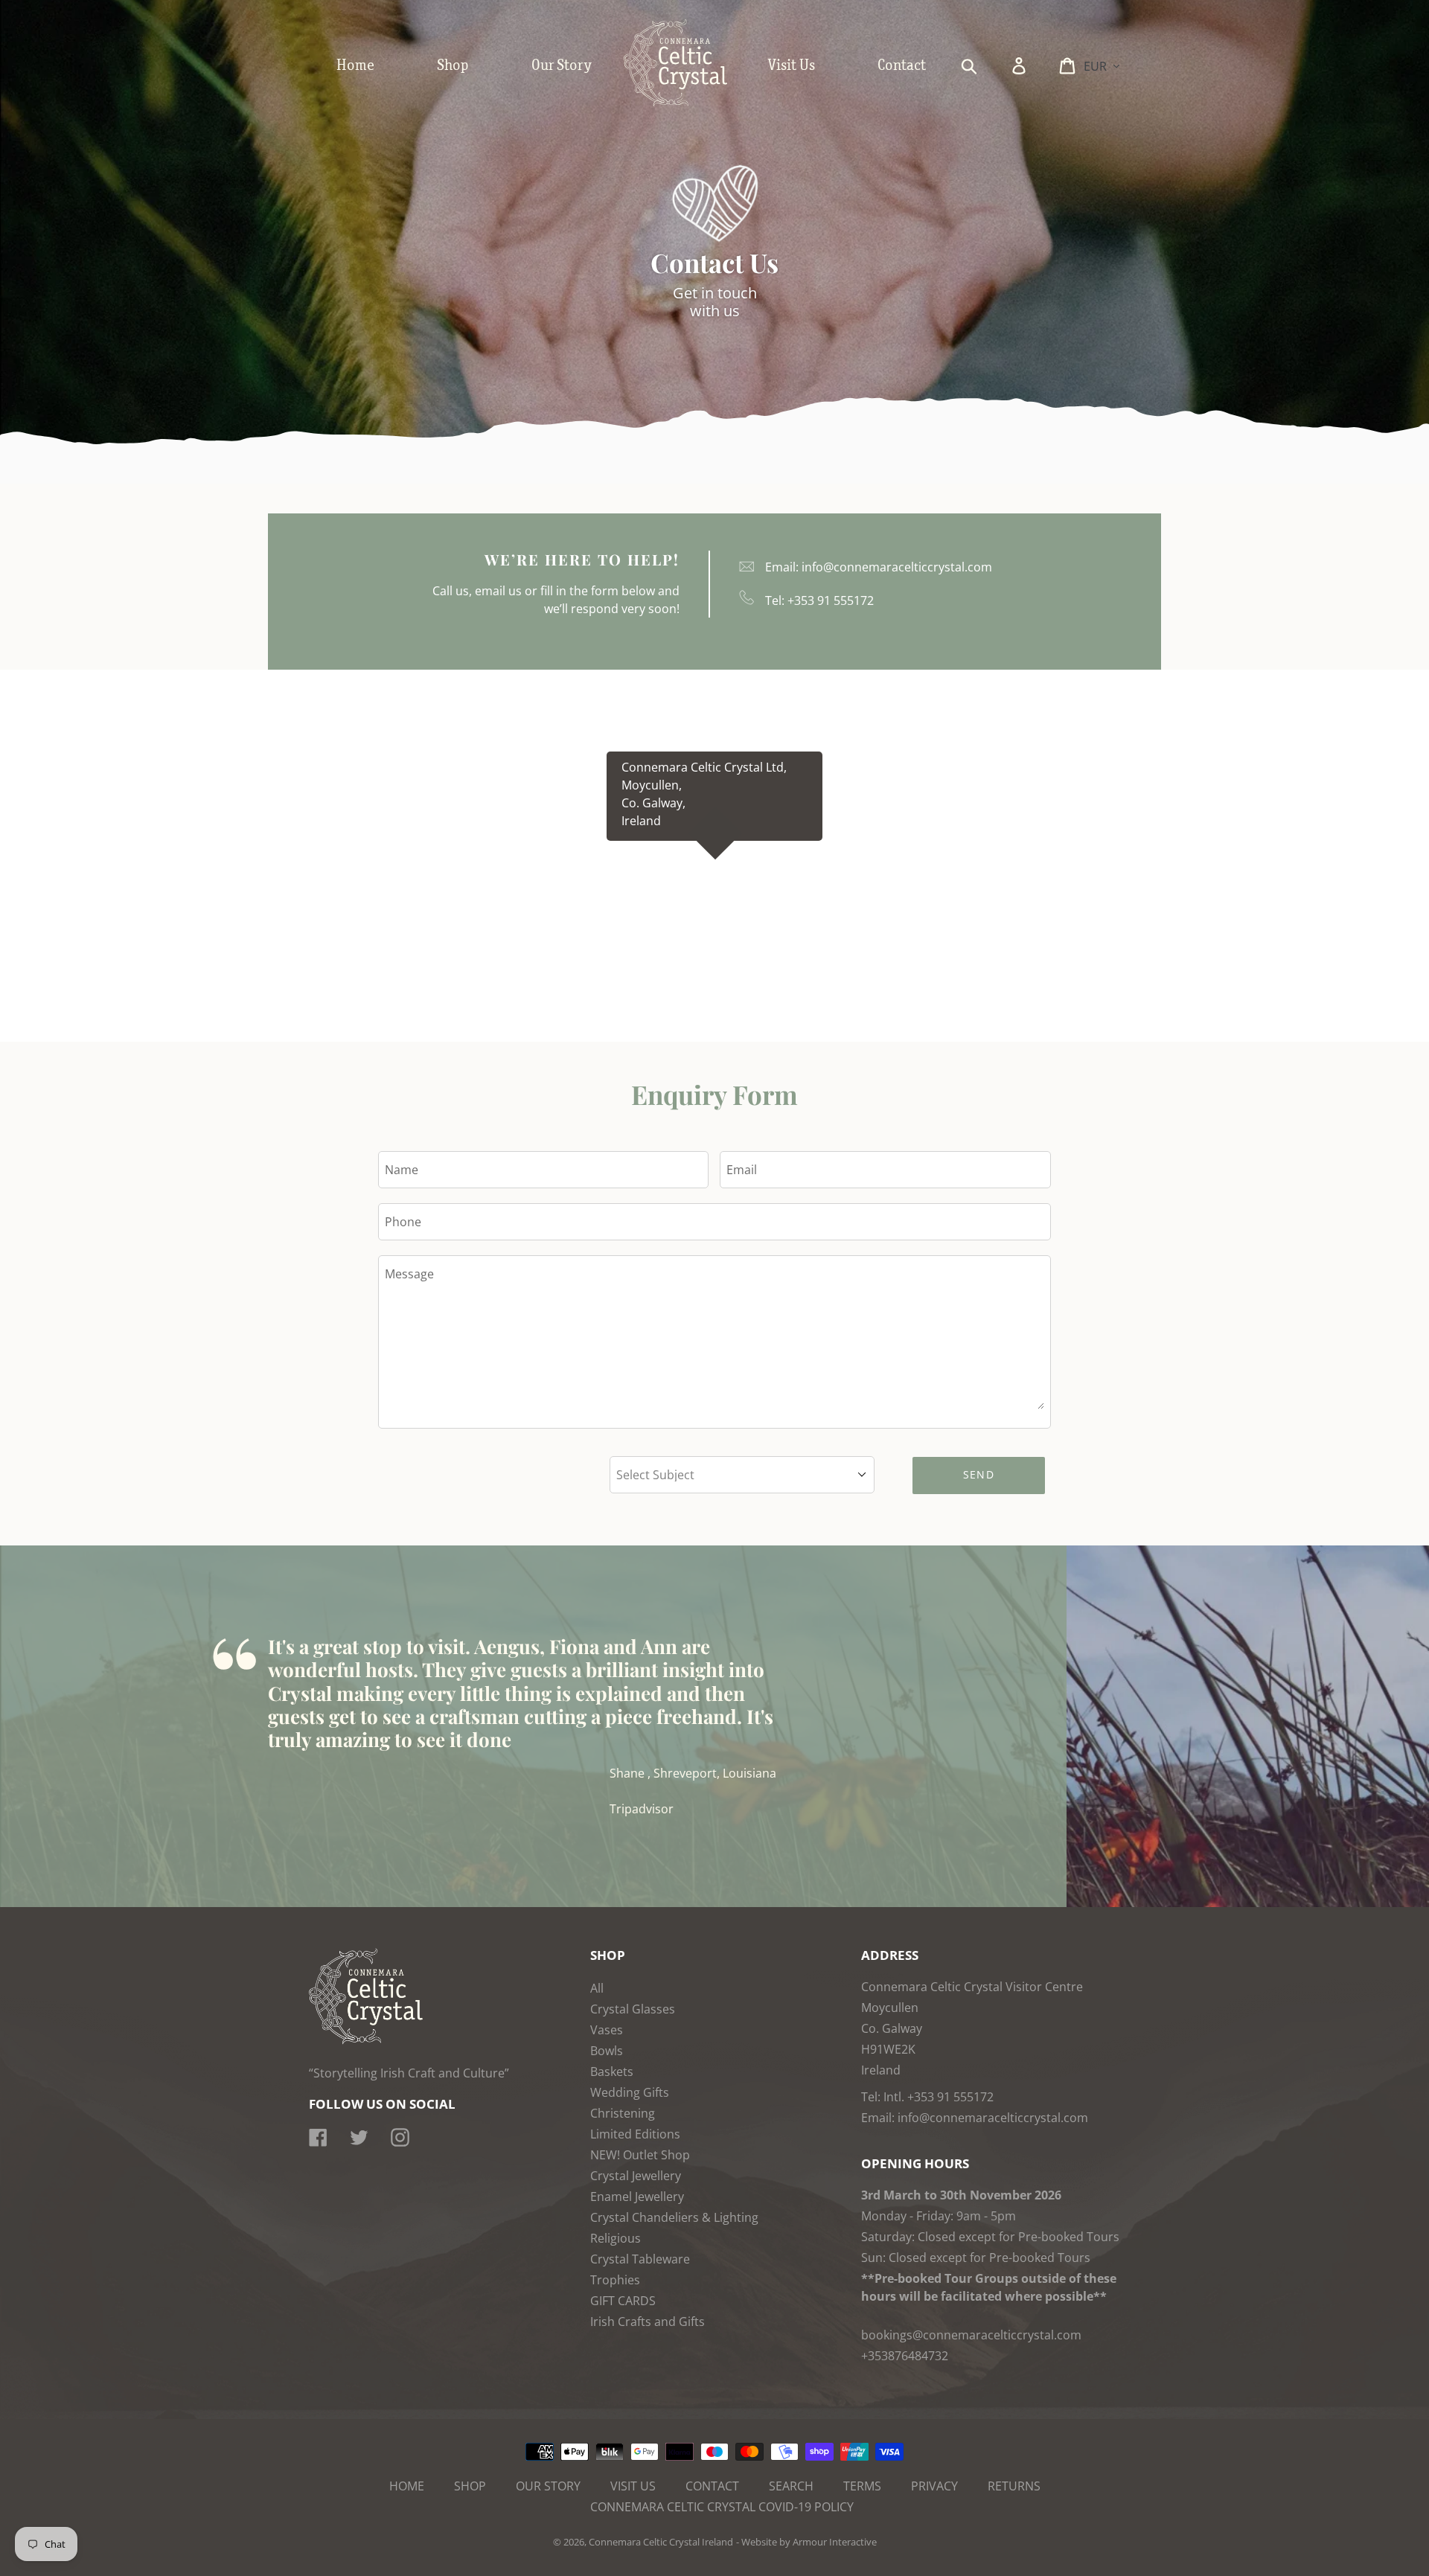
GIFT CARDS (623, 2301)
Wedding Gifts (630, 2092)
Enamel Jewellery (637, 2197)
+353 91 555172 (831, 600)
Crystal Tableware (640, 2259)
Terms (862, 2486)
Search (791, 2486)
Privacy (934, 2486)
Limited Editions (635, 2134)
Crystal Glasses (633, 2009)
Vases (607, 2030)
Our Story (548, 2486)
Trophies (615, 2280)
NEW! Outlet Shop (640, 2155)
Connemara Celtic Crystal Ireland (661, 2542)
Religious (616, 2238)
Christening (623, 2113)
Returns (1014, 2486)
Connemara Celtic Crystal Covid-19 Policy (722, 2507)
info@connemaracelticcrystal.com (897, 567)
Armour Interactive (835, 2542)
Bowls (607, 2051)
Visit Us (633, 2486)
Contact (712, 2486)
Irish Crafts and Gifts (648, 2322)
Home (407, 2486)
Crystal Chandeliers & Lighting (674, 2217)
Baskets (612, 2072)
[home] (691, 103)
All (597, 1988)
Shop (470, 2486)
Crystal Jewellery (636, 2176)
